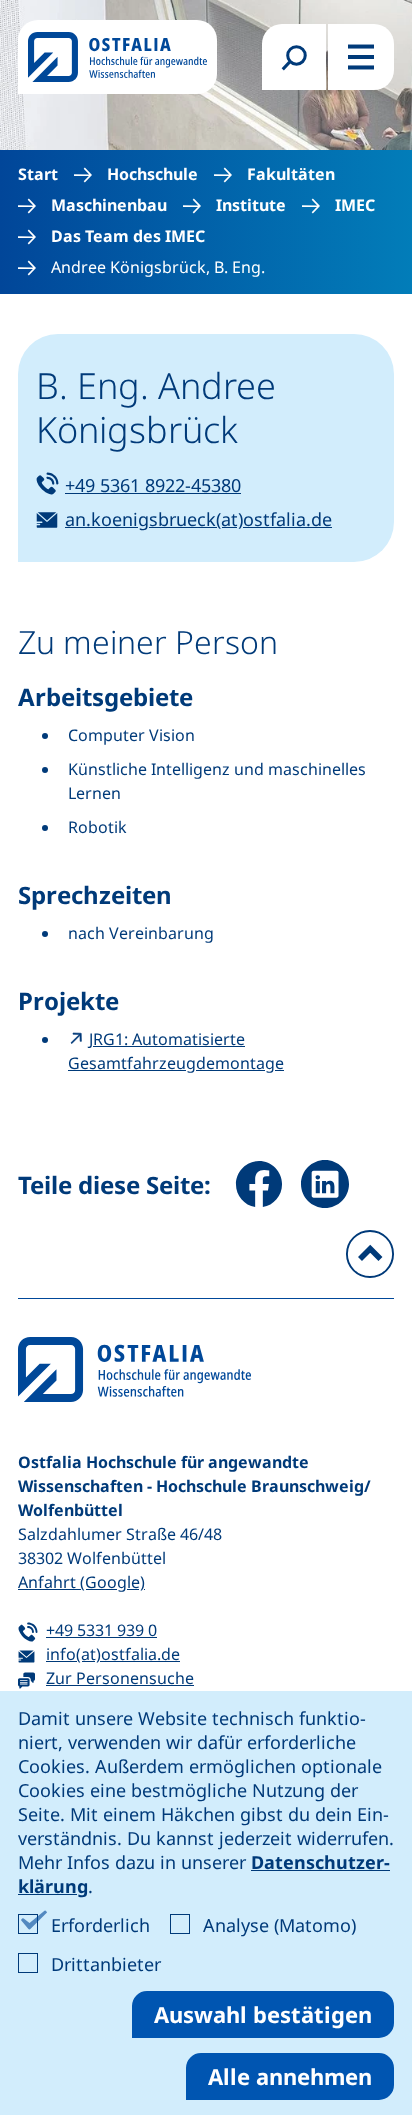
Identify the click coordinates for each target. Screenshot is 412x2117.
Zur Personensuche (120, 1678)
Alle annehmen (290, 2076)
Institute (251, 205)
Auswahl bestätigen (263, 2014)
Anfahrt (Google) (81, 1582)
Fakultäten (291, 174)
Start (38, 174)
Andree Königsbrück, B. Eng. (158, 267)
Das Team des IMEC (128, 236)
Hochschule (152, 174)
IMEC (355, 205)
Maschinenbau (109, 205)
